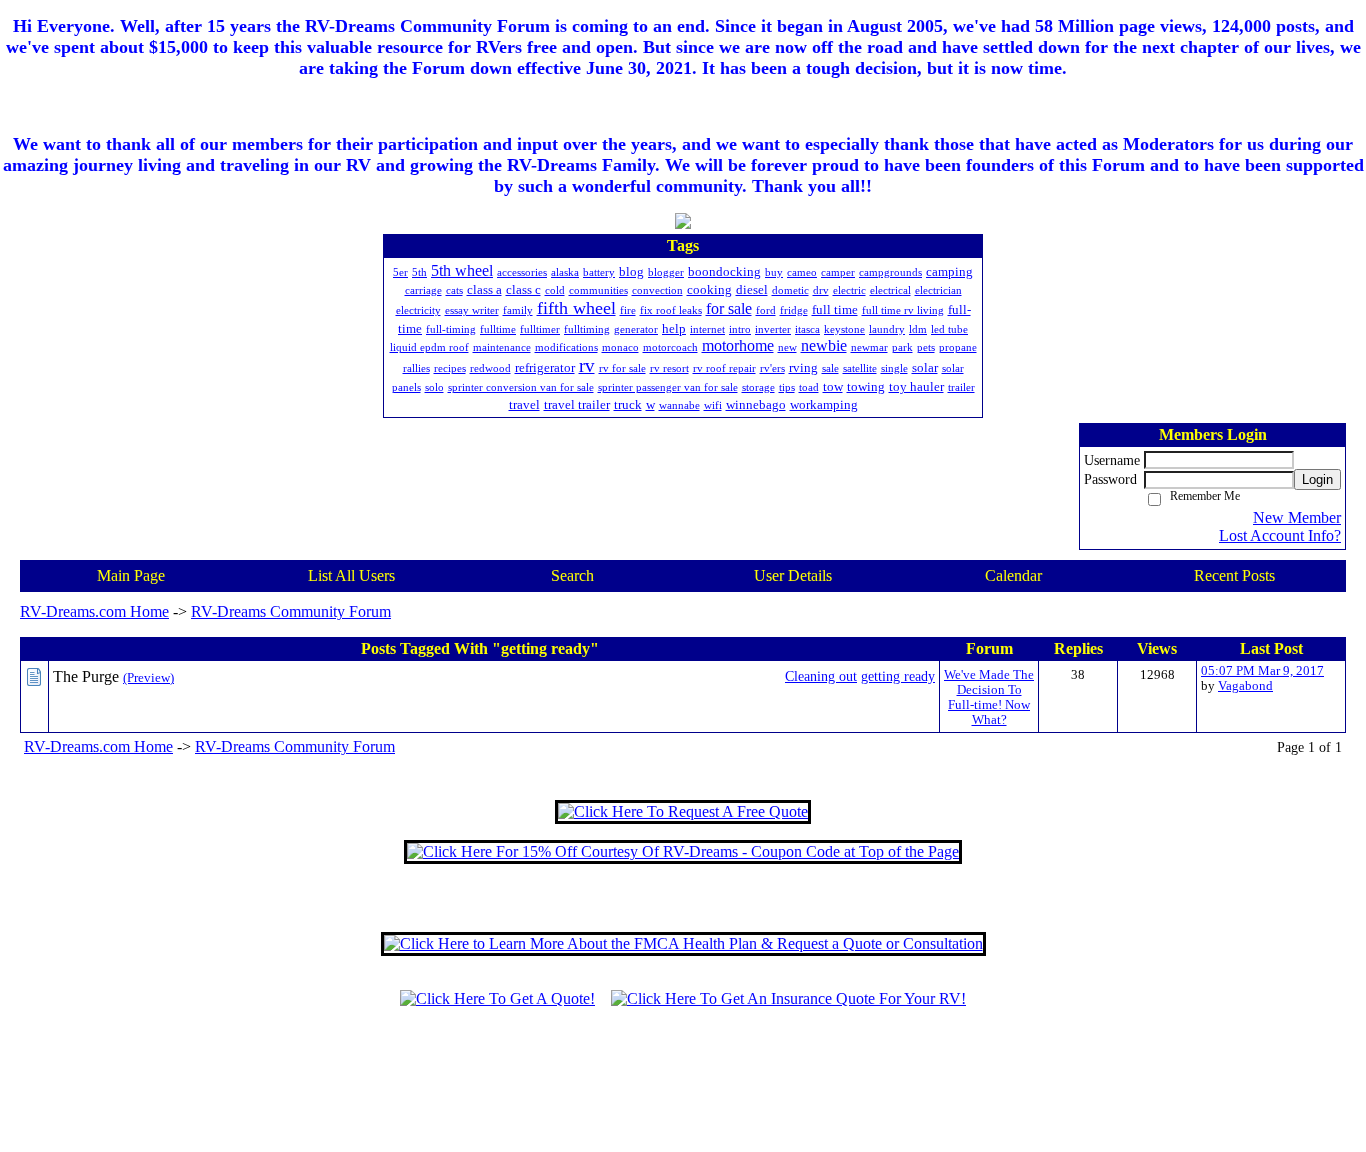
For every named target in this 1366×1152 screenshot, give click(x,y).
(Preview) (148, 678)
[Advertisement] (683, 1089)
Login (1317, 479)
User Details (793, 575)
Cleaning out (821, 676)
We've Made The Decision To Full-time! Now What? (989, 697)
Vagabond (1245, 686)
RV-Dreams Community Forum (291, 611)
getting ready (898, 676)
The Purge (86, 676)
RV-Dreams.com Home (94, 611)
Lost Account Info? (1280, 535)
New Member (1297, 517)
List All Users (351, 575)
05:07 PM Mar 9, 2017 (1262, 671)
